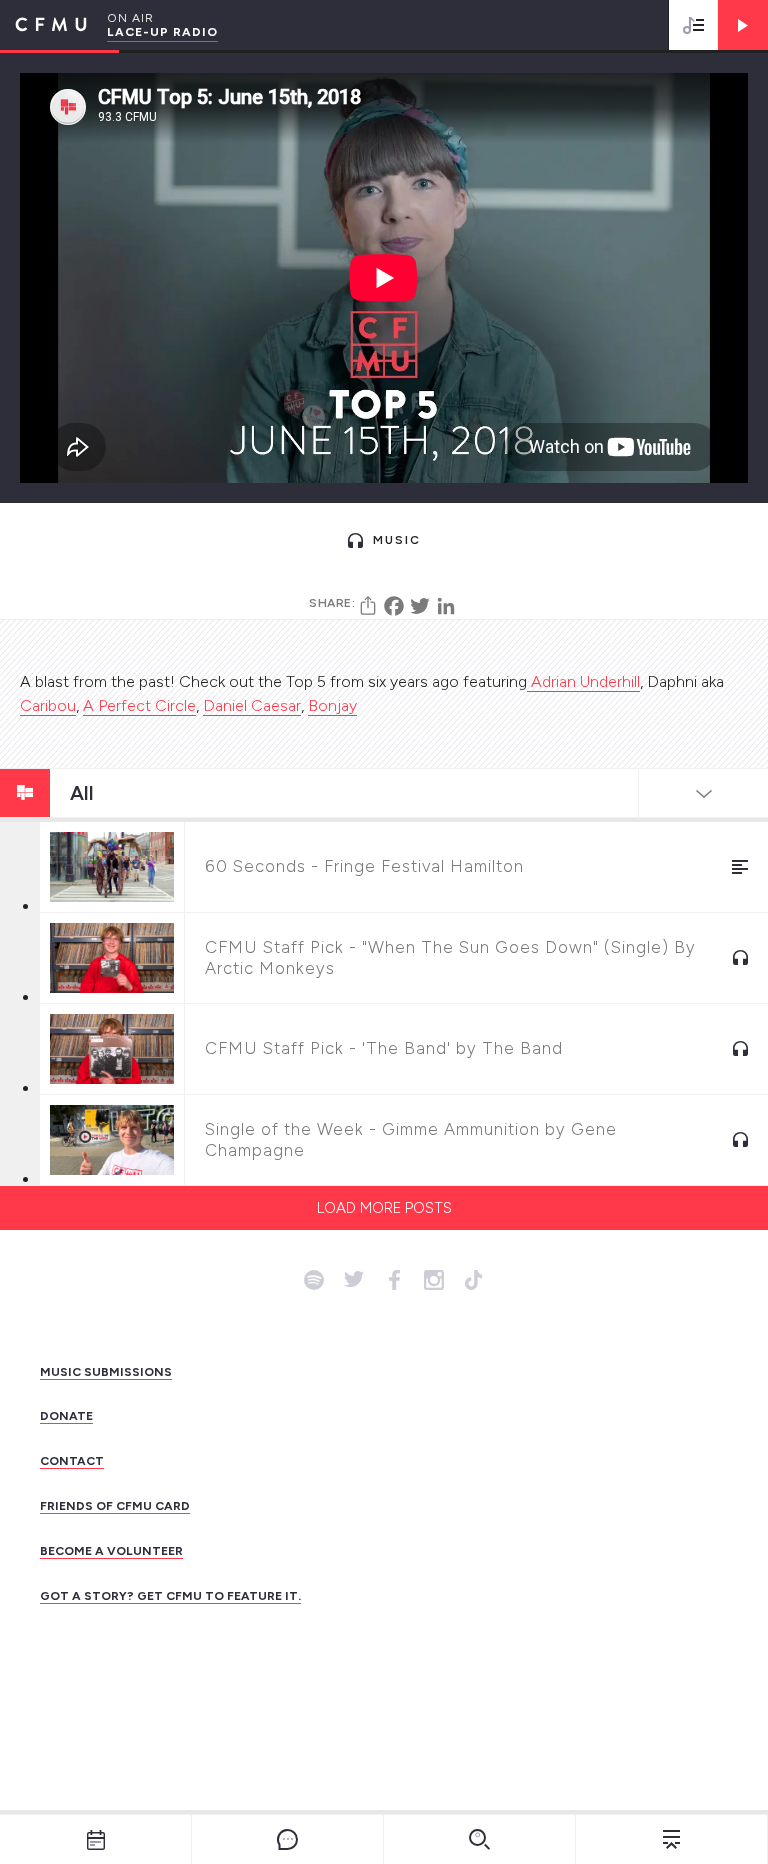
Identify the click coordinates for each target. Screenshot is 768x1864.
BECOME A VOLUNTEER (111, 1551)
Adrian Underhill (583, 681)
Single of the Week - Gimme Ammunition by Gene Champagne (411, 1139)
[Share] (368, 606)
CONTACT (72, 1461)
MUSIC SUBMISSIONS (106, 1372)
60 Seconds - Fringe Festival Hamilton (364, 866)
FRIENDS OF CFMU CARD (115, 1506)
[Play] (743, 25)
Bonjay (332, 705)
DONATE (66, 1416)
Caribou (48, 705)
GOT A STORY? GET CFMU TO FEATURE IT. (170, 1596)
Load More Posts (384, 1208)
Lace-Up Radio (162, 32)
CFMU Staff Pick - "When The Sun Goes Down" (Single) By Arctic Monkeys (450, 957)
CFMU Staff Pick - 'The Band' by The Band (384, 1048)
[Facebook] (394, 606)
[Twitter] (420, 606)
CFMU (43, 25)
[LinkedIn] (446, 606)
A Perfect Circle (139, 705)
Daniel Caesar (252, 705)
